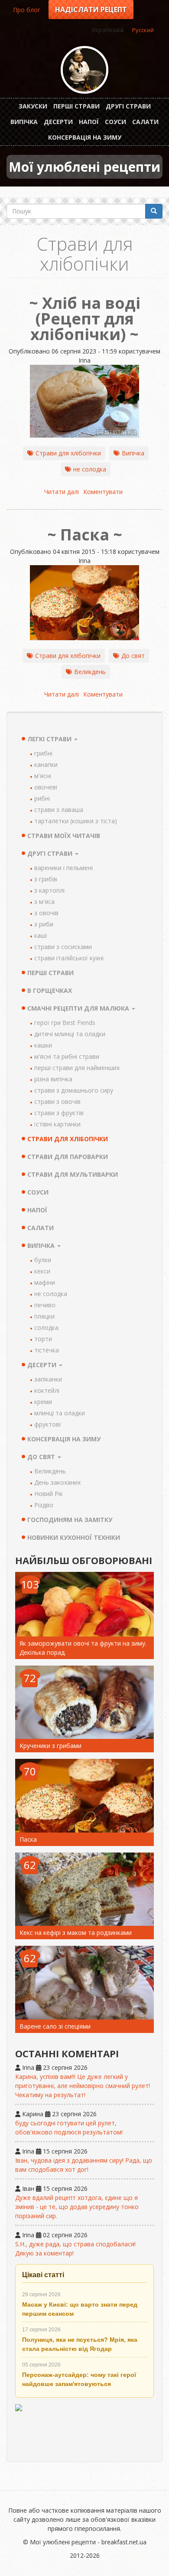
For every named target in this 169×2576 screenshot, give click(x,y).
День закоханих (57, 1482)
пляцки (44, 1316)
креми (43, 1402)
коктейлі (47, 1390)
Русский (143, 30)
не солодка (90, 469)
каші (41, 935)
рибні (42, 798)
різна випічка (53, 1079)
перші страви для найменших (77, 1068)
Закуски (33, 106)
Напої (89, 122)
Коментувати (103, 492)
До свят (133, 656)
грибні (43, 753)
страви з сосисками (63, 947)
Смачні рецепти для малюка (79, 1008)
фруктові (47, 1424)
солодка (46, 1327)
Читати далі (62, 492)
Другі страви (128, 106)
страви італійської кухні (69, 958)
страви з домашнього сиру (74, 1090)
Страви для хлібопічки (68, 453)
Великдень (90, 672)
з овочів (46, 913)
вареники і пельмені (63, 868)
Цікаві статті (43, 2275)
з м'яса (44, 902)
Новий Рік (49, 1494)
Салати (145, 122)
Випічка (24, 122)
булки (43, 1260)
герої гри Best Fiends (65, 1023)
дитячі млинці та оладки (70, 1034)
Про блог (27, 10)
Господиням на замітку (70, 1520)
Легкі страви (50, 739)
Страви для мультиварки (73, 1174)
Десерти (58, 122)
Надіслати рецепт (91, 10)
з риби (44, 924)
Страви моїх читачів (64, 836)
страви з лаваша (59, 810)
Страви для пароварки (68, 1157)
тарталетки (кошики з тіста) (76, 821)
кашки (43, 1045)
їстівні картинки (57, 1124)
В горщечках (50, 990)
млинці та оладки (60, 1413)
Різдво (44, 1505)
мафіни (45, 1282)
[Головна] (84, 70)
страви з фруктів (59, 1113)
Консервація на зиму (85, 137)
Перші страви (76, 106)
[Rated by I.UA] (84, 2429)
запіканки (48, 1379)
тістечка (47, 1350)
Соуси (115, 122)
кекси (42, 1271)
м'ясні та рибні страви (67, 1056)
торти (43, 1339)
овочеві (46, 787)
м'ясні (43, 776)
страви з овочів (57, 1101)
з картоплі (49, 890)
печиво (45, 1305)
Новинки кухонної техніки (74, 1537)
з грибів (46, 879)
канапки (46, 764)
